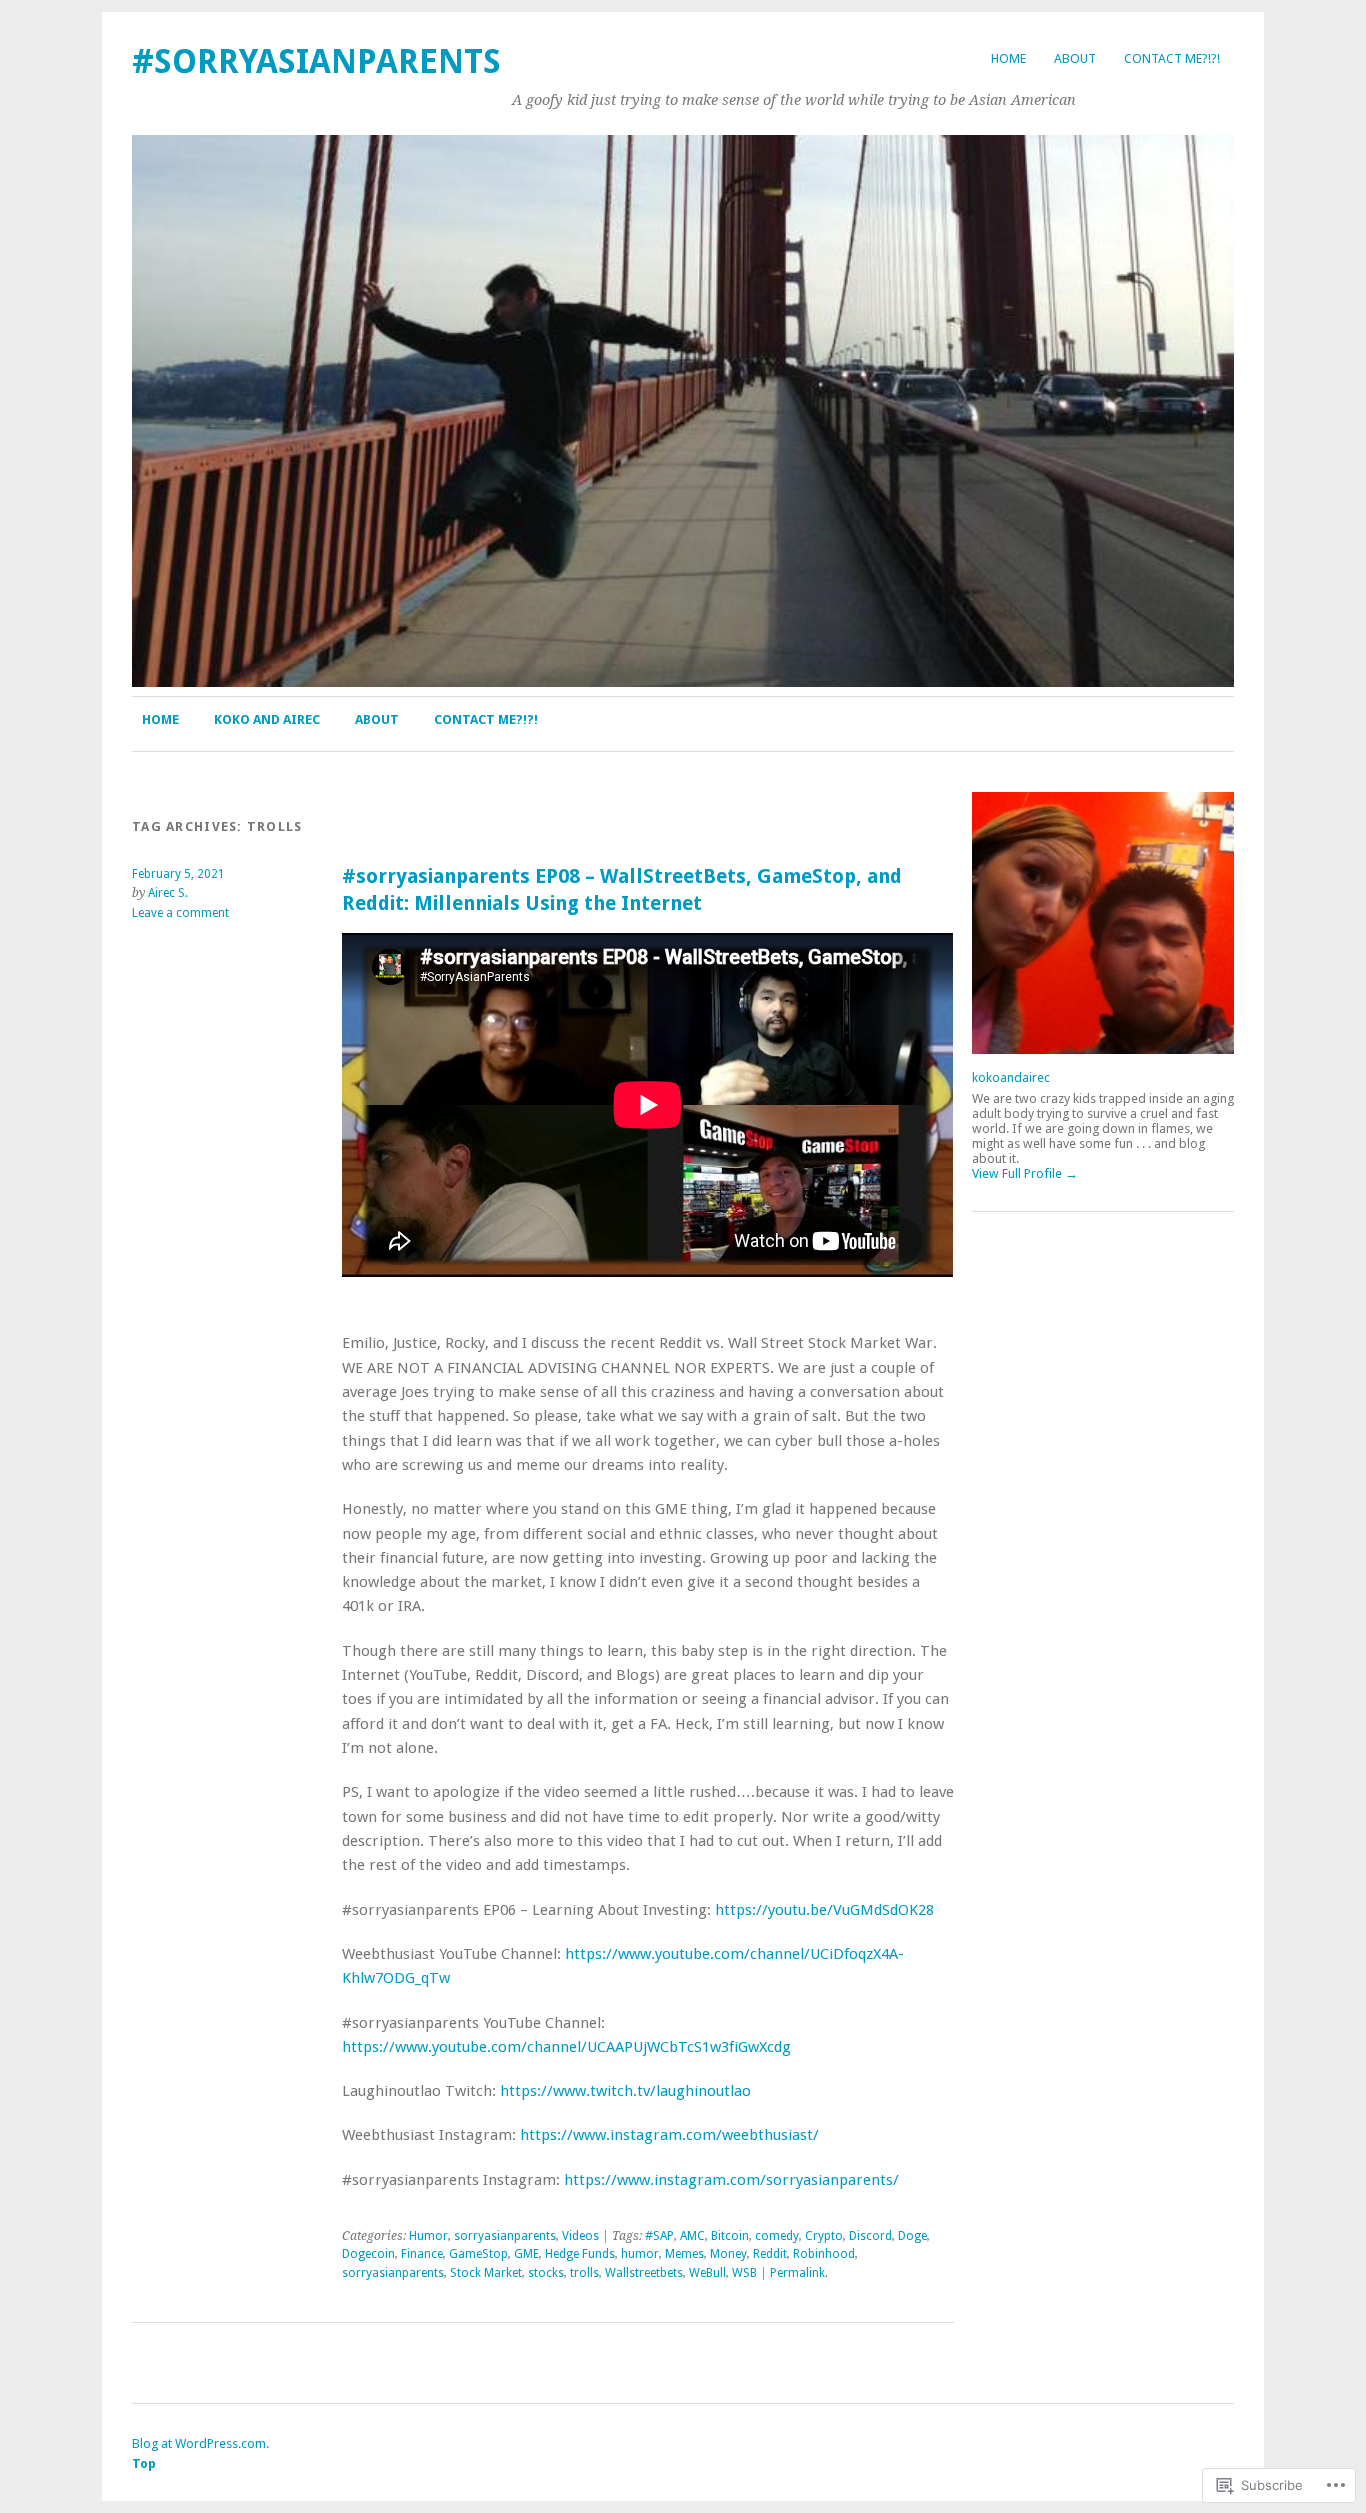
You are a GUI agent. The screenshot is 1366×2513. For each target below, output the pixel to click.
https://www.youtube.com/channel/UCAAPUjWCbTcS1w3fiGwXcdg (566, 2047)
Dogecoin (368, 2254)
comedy (777, 2236)
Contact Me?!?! (1172, 58)
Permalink (797, 2273)
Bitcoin (730, 2236)
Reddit (770, 2254)
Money (728, 2254)
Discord (870, 2236)
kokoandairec (1011, 1077)
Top (144, 2463)
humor (640, 2254)
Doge (912, 2236)
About (1075, 58)
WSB (744, 2273)
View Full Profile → (1025, 1173)
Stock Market (486, 2273)
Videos (580, 2236)
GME (526, 2254)
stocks (546, 2273)
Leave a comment (180, 913)
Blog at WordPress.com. (200, 2443)
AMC (692, 2236)
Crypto (824, 2236)
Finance (422, 2254)
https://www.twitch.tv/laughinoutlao (625, 2091)
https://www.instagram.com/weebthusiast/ (669, 2135)
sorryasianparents (505, 2236)
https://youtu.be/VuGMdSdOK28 (824, 1910)
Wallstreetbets (644, 2273)
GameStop (478, 2254)
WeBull (707, 2273)
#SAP (659, 2236)
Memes (684, 2254)
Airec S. (168, 893)
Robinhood (824, 2254)
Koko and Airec (267, 719)
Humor (428, 2236)
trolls (584, 2273)
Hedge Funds (580, 2254)
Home (1008, 58)
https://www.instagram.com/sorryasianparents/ (731, 2180)
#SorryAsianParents (316, 61)
